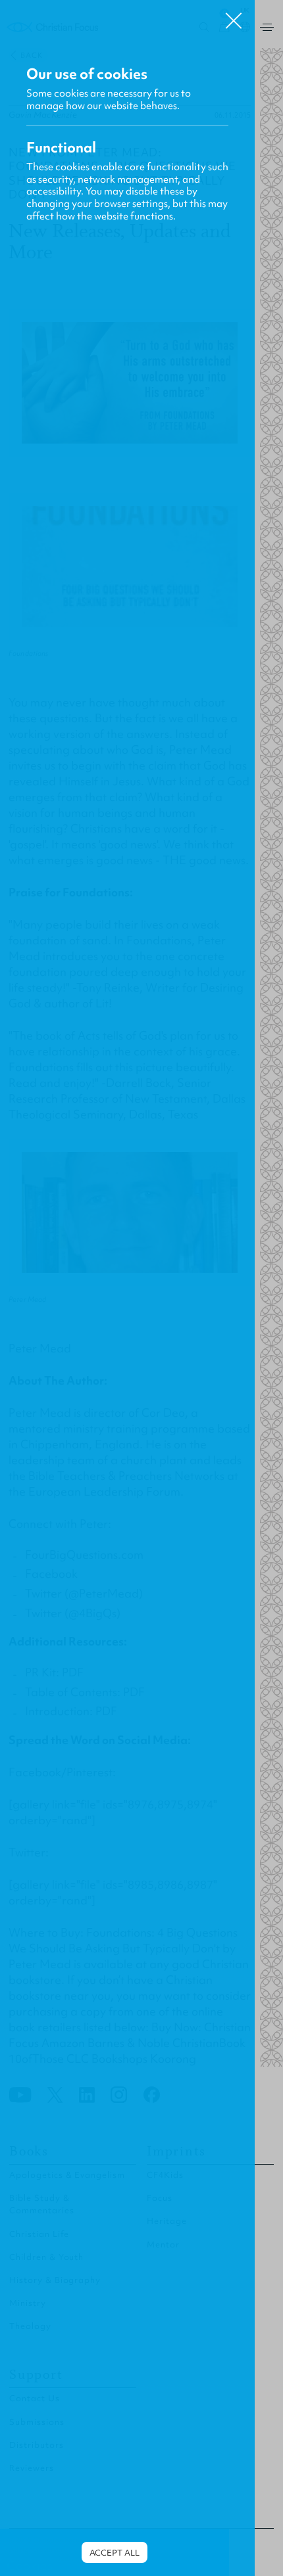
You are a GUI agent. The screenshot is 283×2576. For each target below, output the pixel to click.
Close (234, 16)
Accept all (115, 2553)
